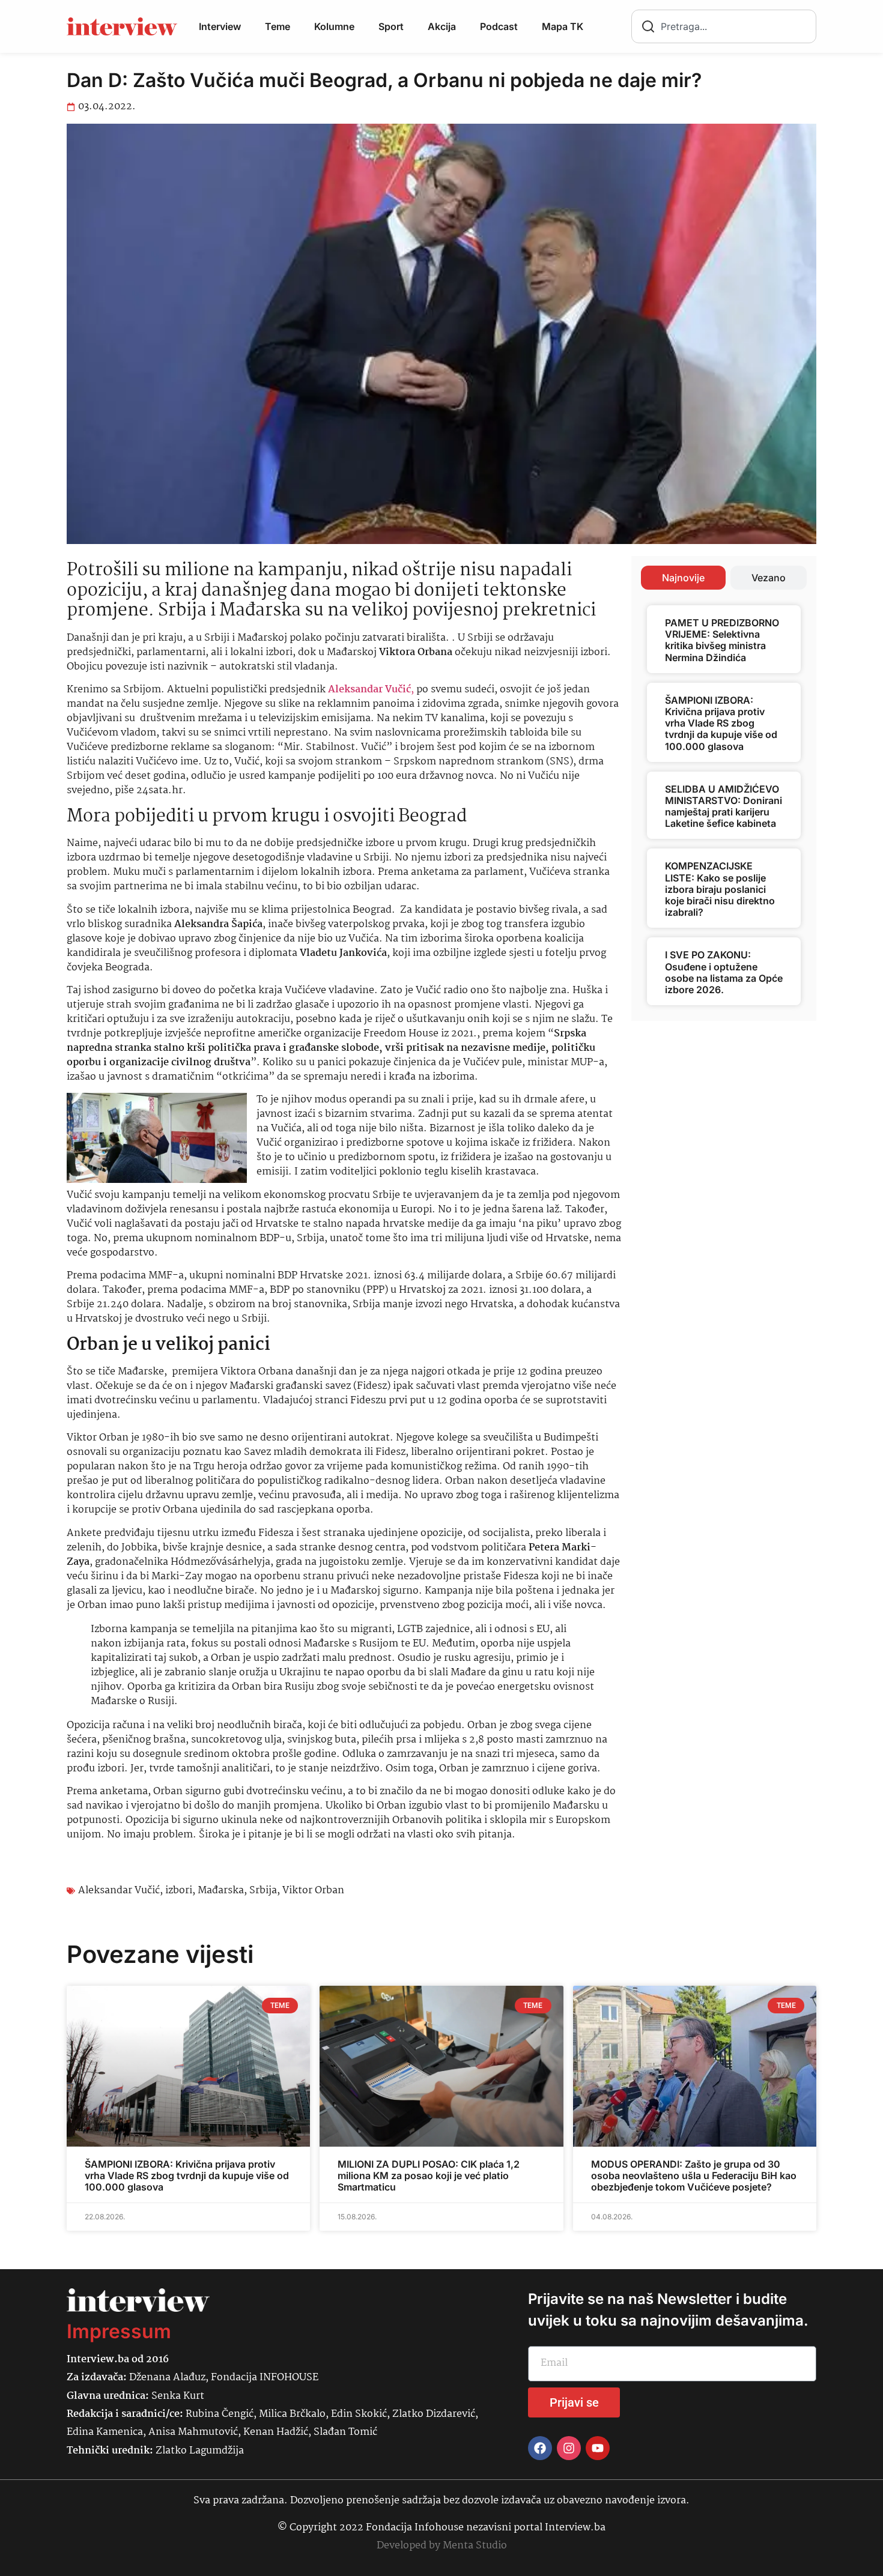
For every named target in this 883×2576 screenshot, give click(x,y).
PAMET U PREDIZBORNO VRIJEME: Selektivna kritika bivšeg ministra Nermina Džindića (722, 640)
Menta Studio (475, 2546)
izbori (179, 1891)
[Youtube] (598, 2448)
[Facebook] (540, 2448)
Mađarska (221, 1891)
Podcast (499, 26)
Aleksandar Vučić (119, 1891)
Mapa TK (563, 26)
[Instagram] (569, 2448)
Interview (220, 26)
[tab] (683, 578)
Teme (278, 26)
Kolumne (334, 26)
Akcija (442, 26)
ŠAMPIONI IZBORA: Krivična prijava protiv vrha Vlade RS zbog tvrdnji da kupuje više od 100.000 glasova (721, 723)
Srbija (263, 1891)
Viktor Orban (313, 1891)
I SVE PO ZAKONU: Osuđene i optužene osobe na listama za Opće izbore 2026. (724, 972)
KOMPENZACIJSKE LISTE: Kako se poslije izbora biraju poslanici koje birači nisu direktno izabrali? (720, 889)
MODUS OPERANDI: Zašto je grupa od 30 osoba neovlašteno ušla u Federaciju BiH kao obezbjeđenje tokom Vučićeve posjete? (694, 2175)
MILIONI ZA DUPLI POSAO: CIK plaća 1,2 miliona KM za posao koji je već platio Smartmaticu (429, 2175)
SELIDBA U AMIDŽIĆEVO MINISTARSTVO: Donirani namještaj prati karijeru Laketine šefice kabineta (724, 806)
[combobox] (724, 26)
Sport (391, 26)
